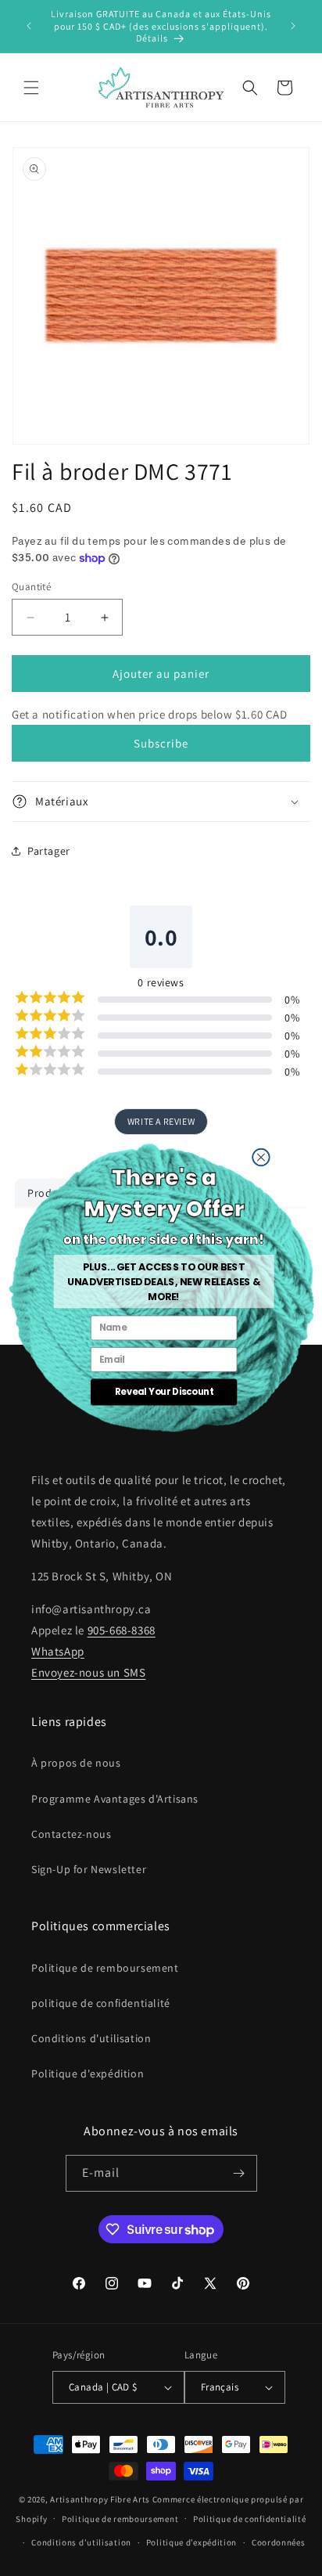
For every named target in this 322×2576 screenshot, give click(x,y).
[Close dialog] (260, 1157)
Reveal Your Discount (163, 1392)
